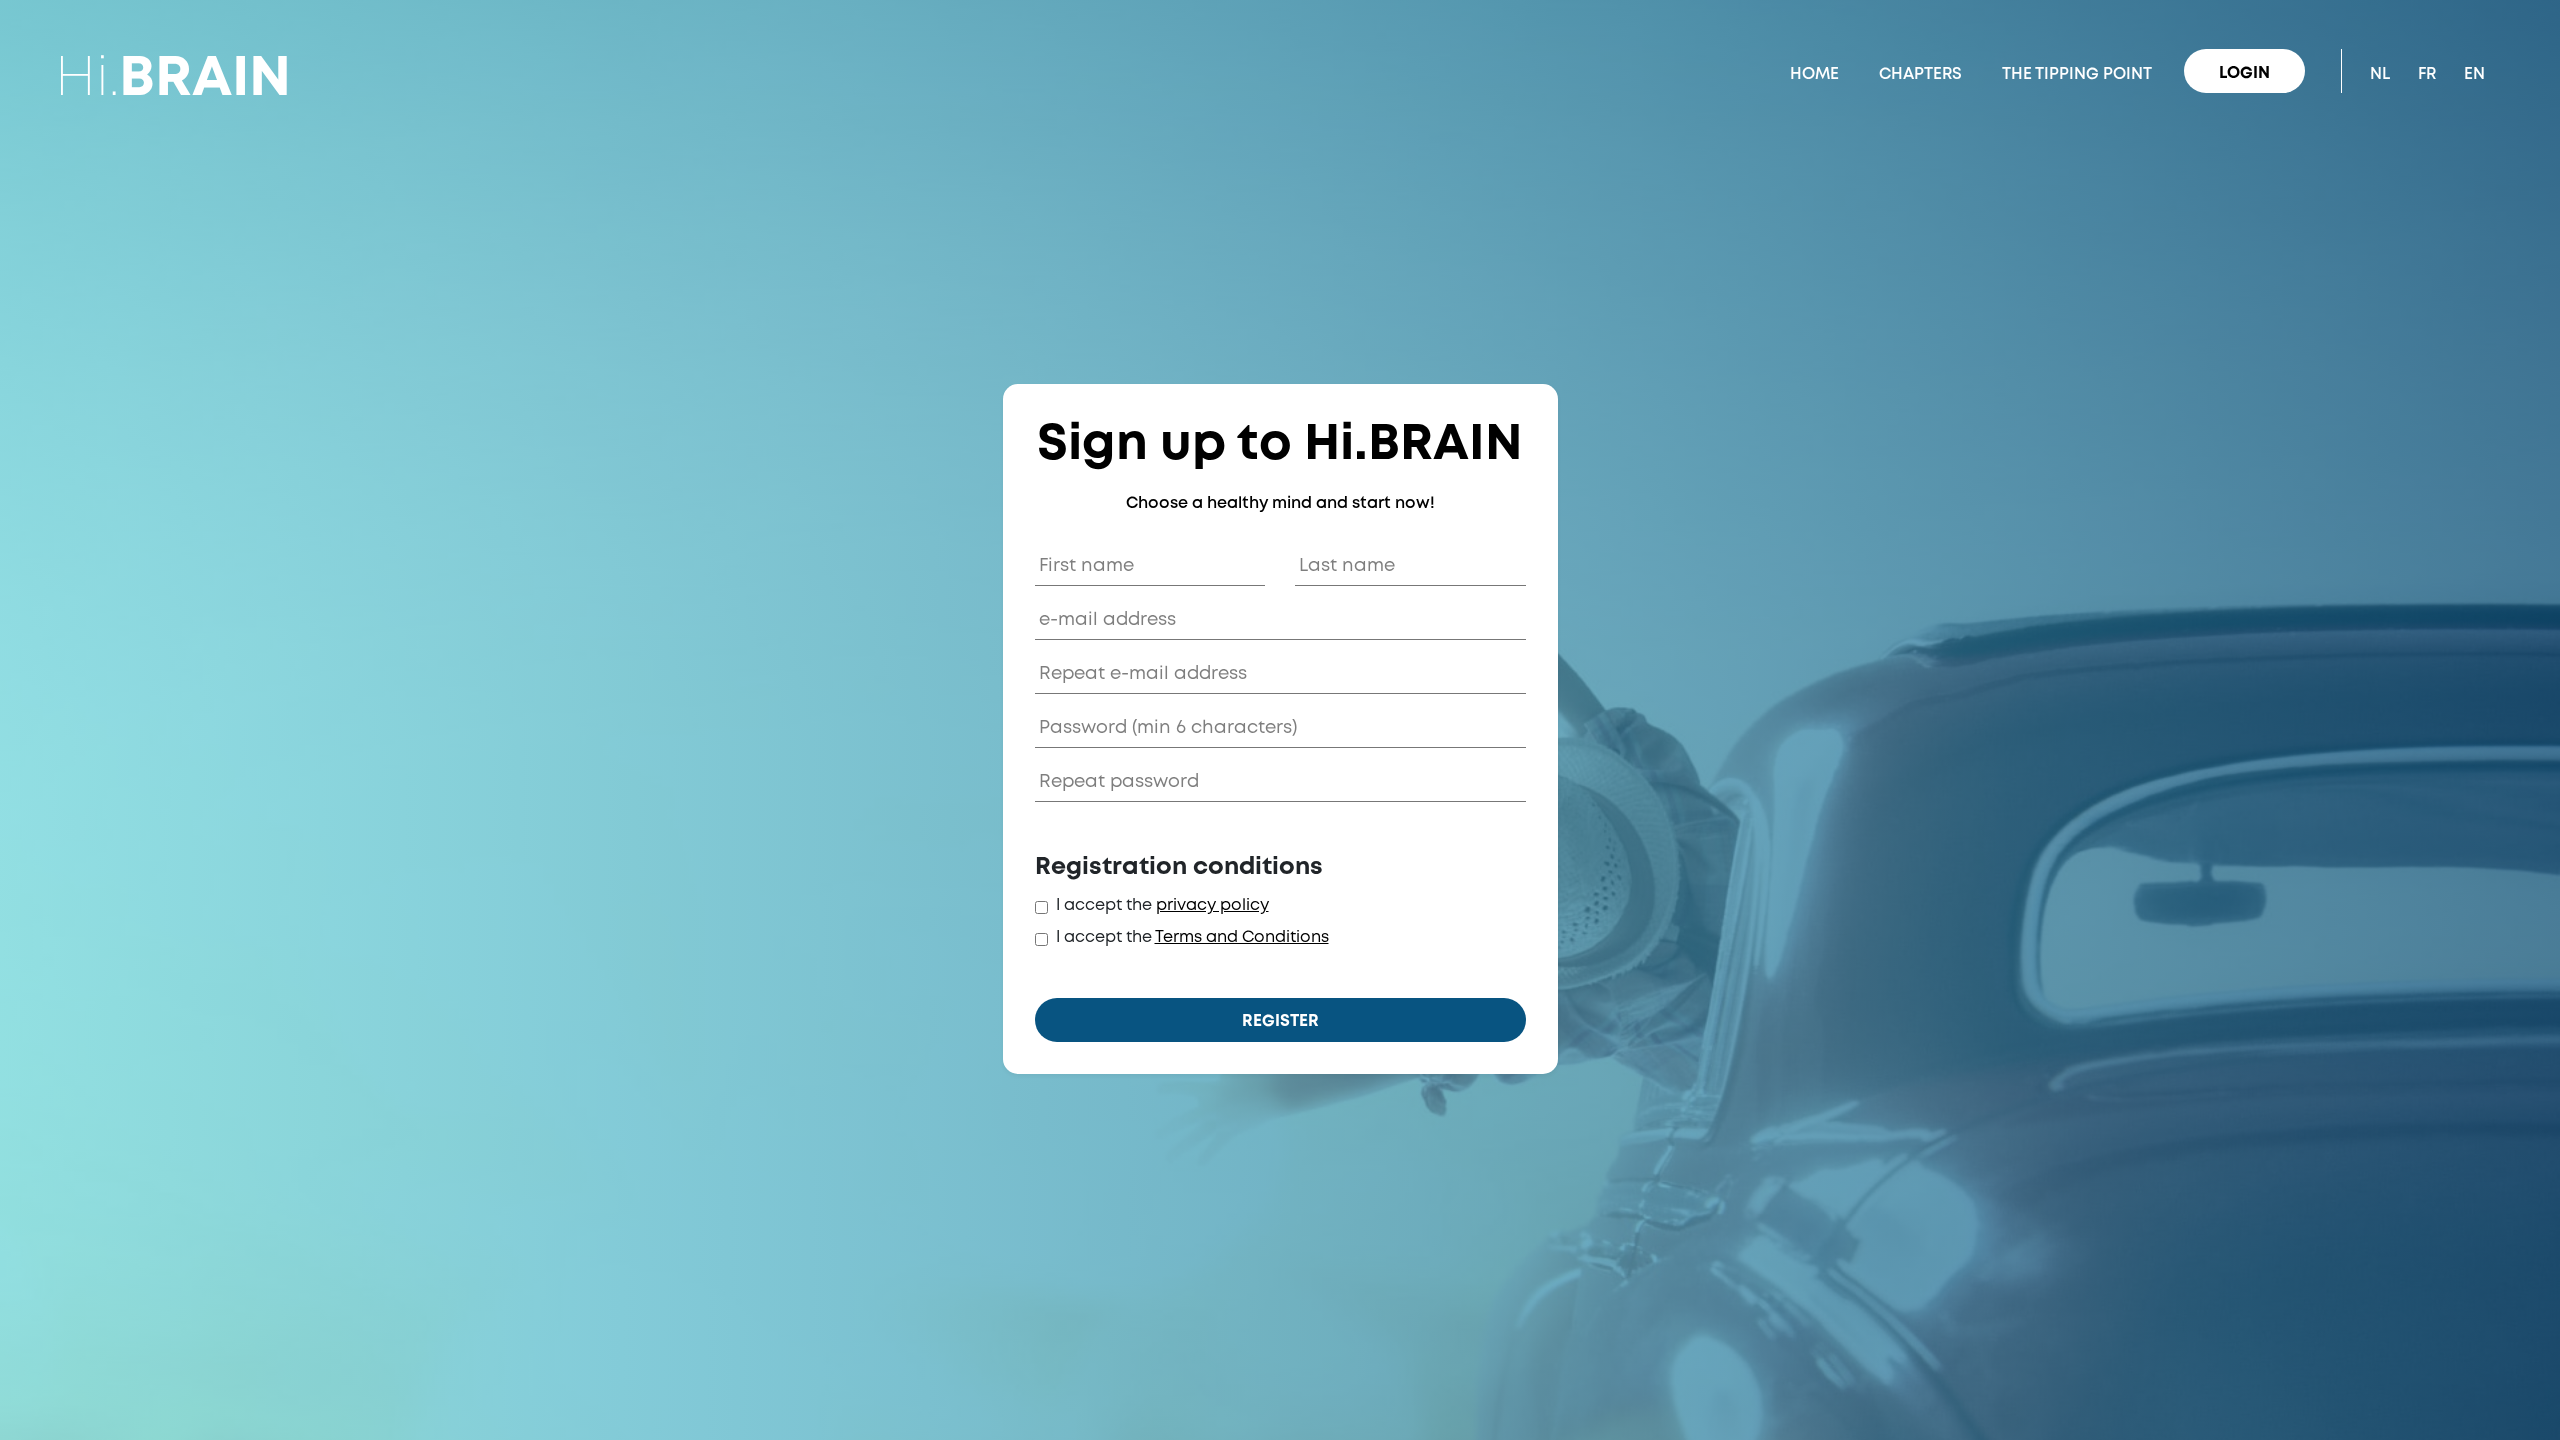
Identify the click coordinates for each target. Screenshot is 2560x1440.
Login (2244, 73)
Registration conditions (1179, 867)
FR (2427, 74)
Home (1814, 74)
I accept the (1104, 905)
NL (2380, 74)
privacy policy (1212, 905)
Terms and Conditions (1242, 937)
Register (1280, 1021)
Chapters (1920, 74)
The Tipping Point (2077, 74)
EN (2474, 74)
